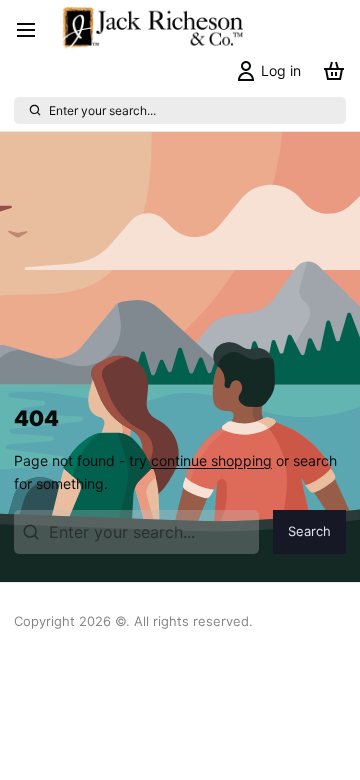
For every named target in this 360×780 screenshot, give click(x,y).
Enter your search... (102, 110)
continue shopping (211, 460)
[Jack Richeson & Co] (151, 29)
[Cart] (330, 71)
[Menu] (33, 30)
